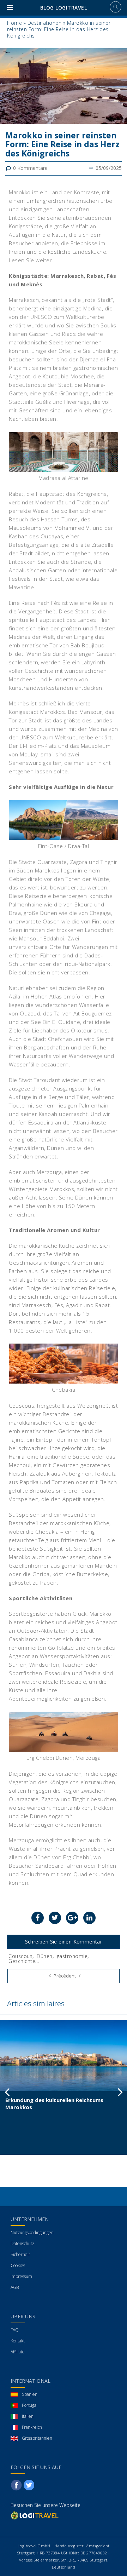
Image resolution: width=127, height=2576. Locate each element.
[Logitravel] (35, 2515)
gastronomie (72, 1956)
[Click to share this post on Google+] (72, 1918)
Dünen (45, 1956)
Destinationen (45, 23)
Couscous (20, 1956)
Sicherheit (20, 2254)
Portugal (30, 2405)
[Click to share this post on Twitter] (55, 1918)
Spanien (30, 2394)
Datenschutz (22, 2243)
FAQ (15, 2330)
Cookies (18, 2265)
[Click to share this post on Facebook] (38, 1918)
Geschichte (22, 1961)
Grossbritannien (37, 2438)
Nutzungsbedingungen (32, 2232)
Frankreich (32, 2427)
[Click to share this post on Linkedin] (89, 1918)
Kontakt (18, 2341)
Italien (28, 2416)
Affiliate (18, 2352)
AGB (15, 2287)
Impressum (21, 2276)
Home (14, 23)
